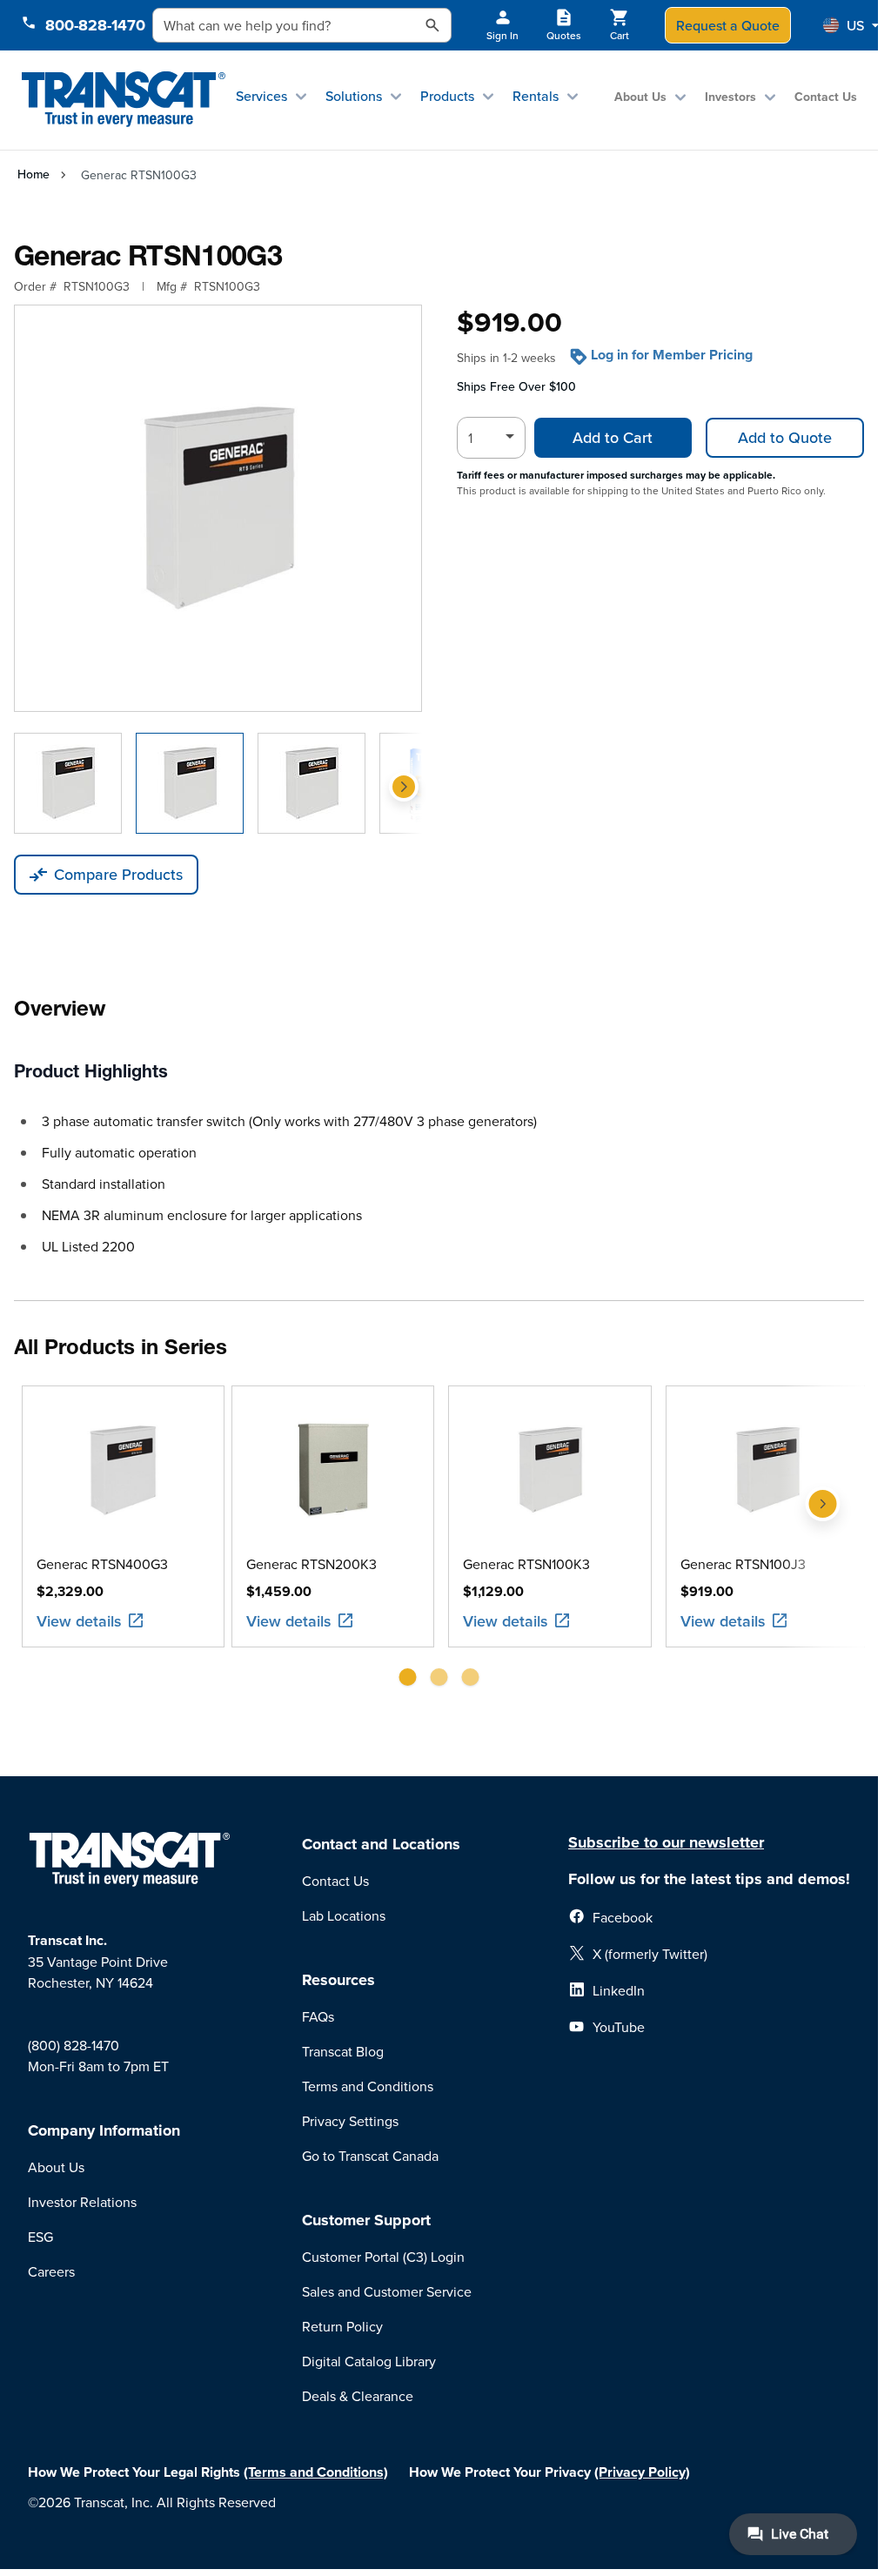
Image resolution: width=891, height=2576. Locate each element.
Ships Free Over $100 (516, 386)
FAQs (318, 2016)
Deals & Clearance (358, 2396)
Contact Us (826, 97)
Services (261, 96)
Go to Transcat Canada (370, 2156)
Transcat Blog (343, 2051)
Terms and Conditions (368, 2086)
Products (447, 96)
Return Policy (342, 2326)
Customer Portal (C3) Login (383, 2257)
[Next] (404, 787)
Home (33, 174)
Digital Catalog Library (369, 2361)
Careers (51, 2271)
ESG (40, 2237)
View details (78, 1621)
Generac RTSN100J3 (742, 1564)
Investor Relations (82, 2202)
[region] (439, 1543)
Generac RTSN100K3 (526, 1564)
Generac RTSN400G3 (101, 1564)
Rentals (536, 96)
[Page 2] (439, 1677)
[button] (851, 25)
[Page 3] (471, 1677)
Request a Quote (728, 25)
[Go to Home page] (123, 100)
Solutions (354, 96)
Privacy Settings (350, 2121)
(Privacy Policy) (642, 2472)
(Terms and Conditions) (316, 2472)
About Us (640, 97)
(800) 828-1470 (74, 2045)
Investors (730, 97)
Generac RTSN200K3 (311, 1564)
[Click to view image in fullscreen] (218, 509)
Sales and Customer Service (387, 2291)
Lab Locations (344, 1915)
